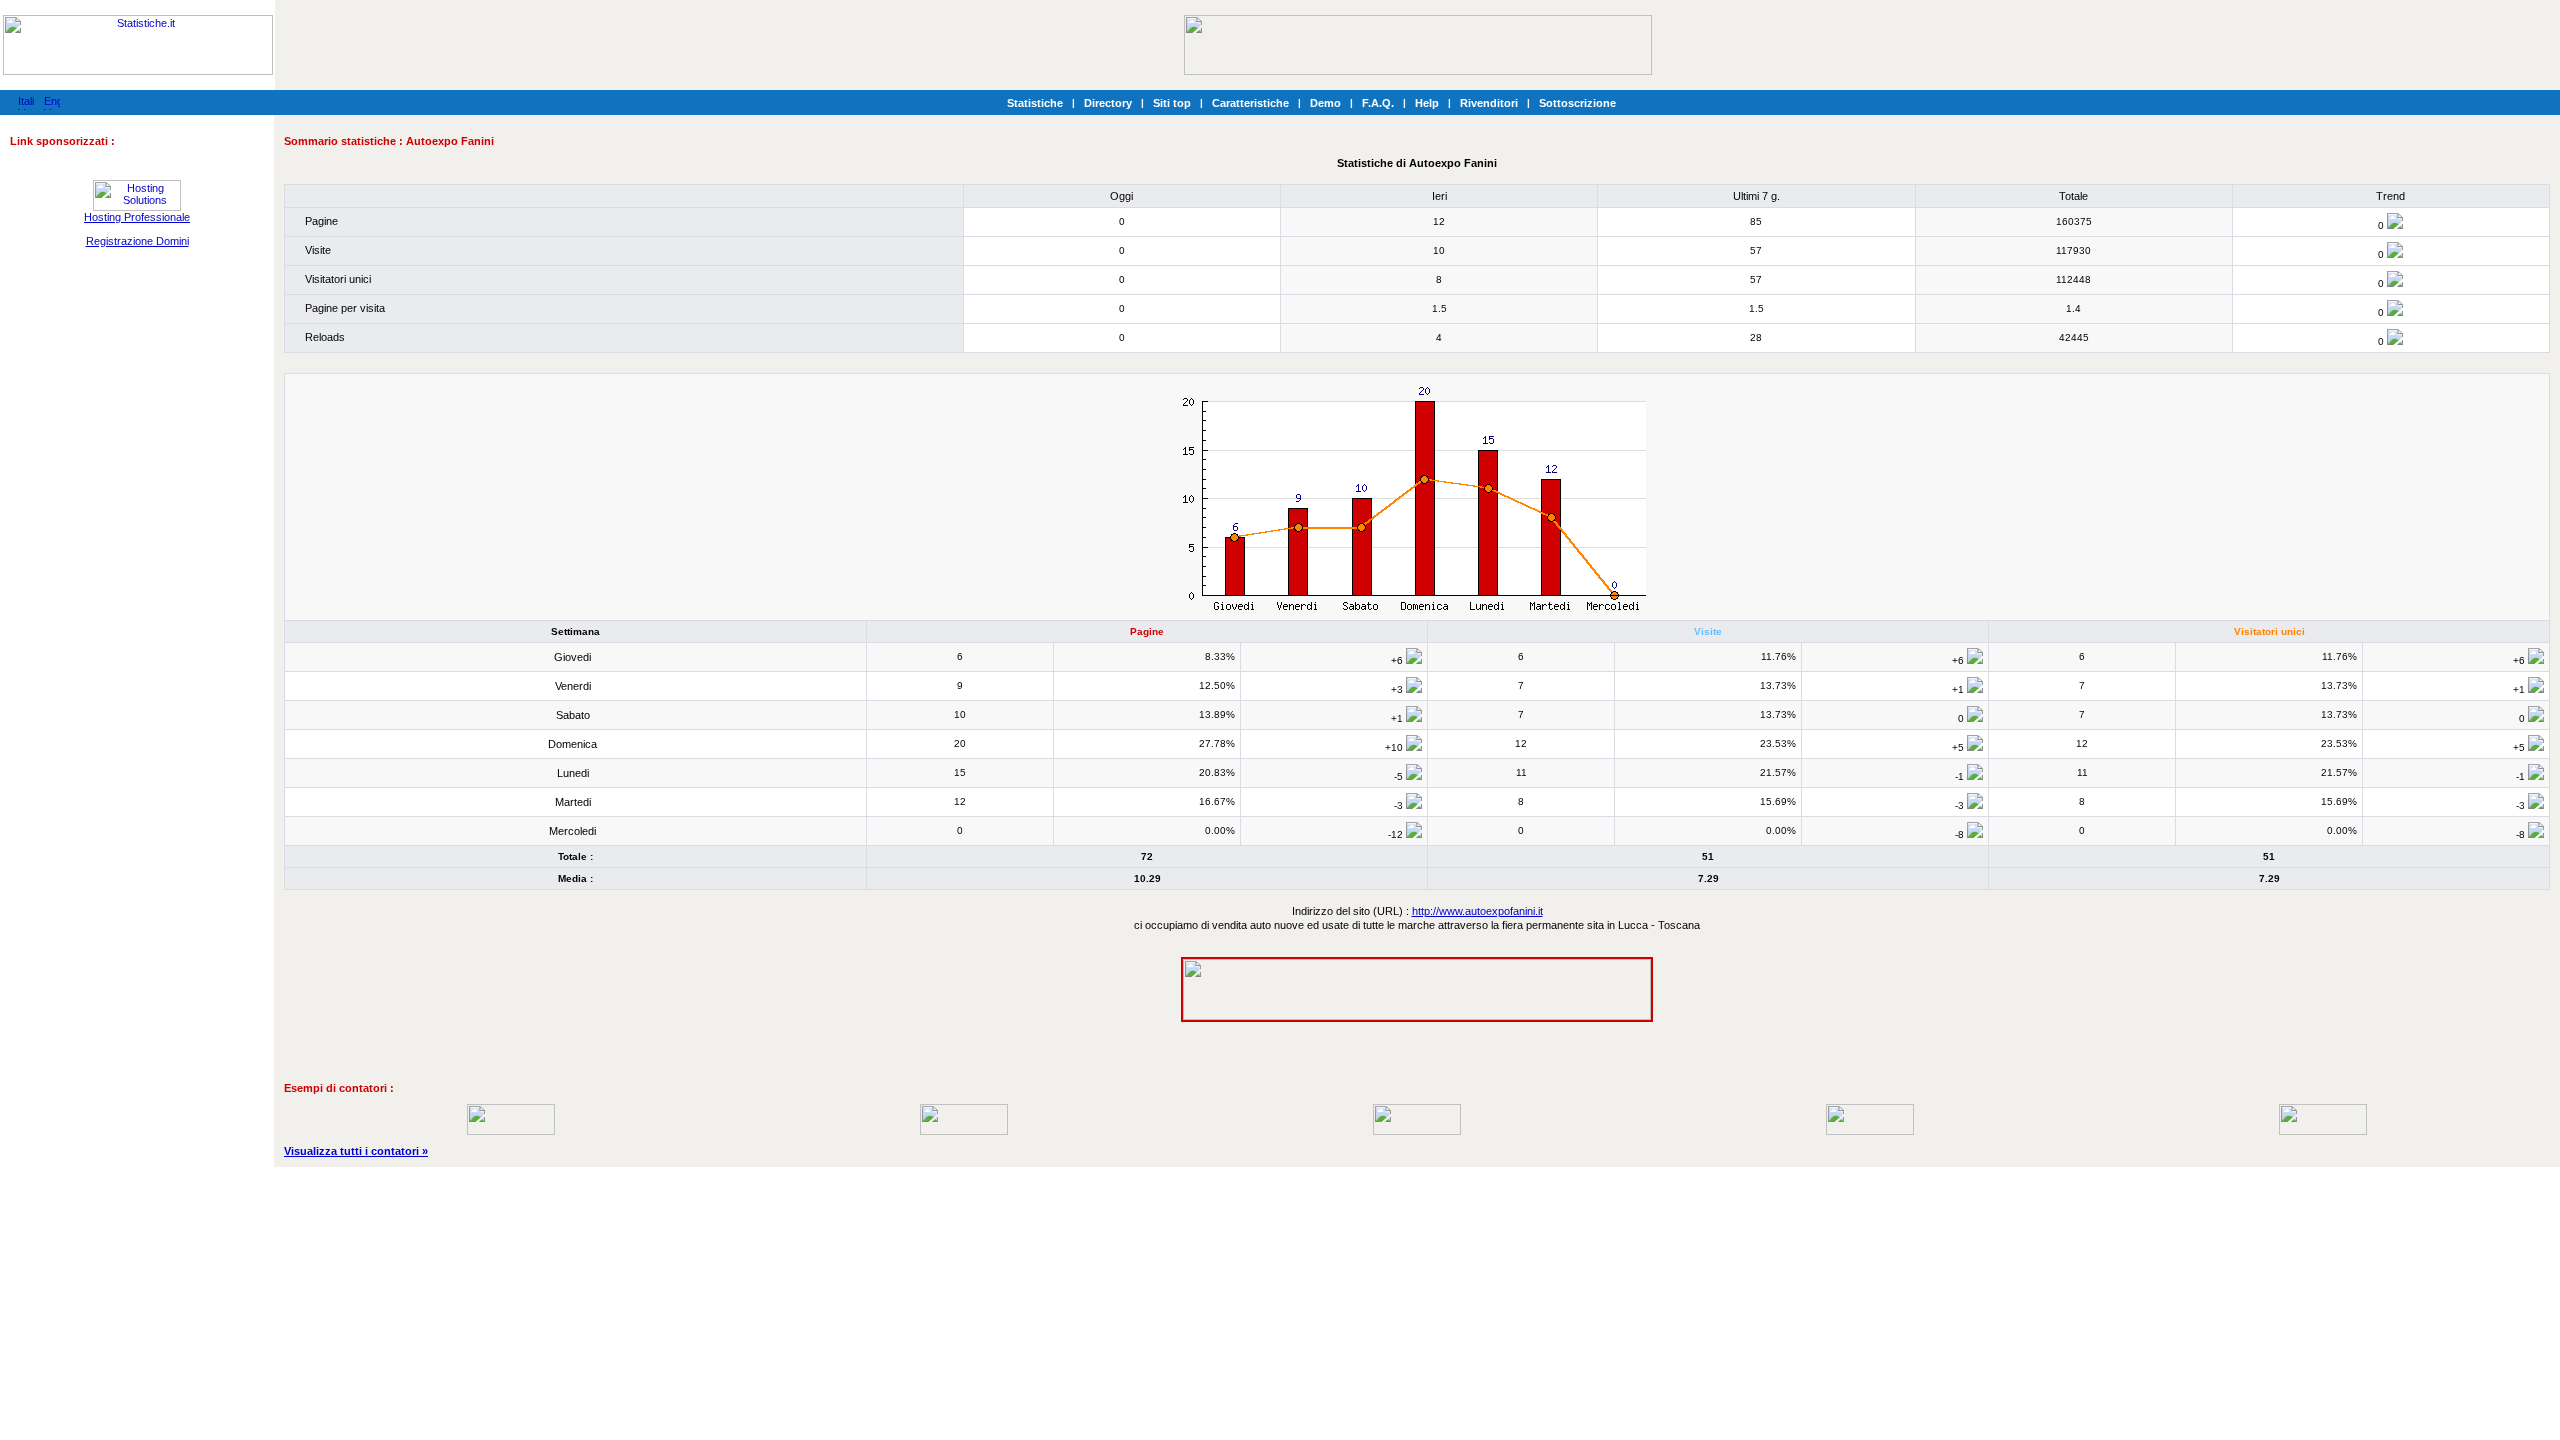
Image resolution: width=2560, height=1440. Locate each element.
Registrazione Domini (137, 241)
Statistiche (1035, 103)
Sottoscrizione (1577, 103)
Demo (1325, 103)
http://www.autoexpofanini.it (1477, 911)
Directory (1108, 103)
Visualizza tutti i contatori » (356, 1151)
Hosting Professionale (137, 217)
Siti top (1172, 103)
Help (1427, 103)
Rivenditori (1489, 103)
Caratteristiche (1250, 103)
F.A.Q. (1378, 103)
